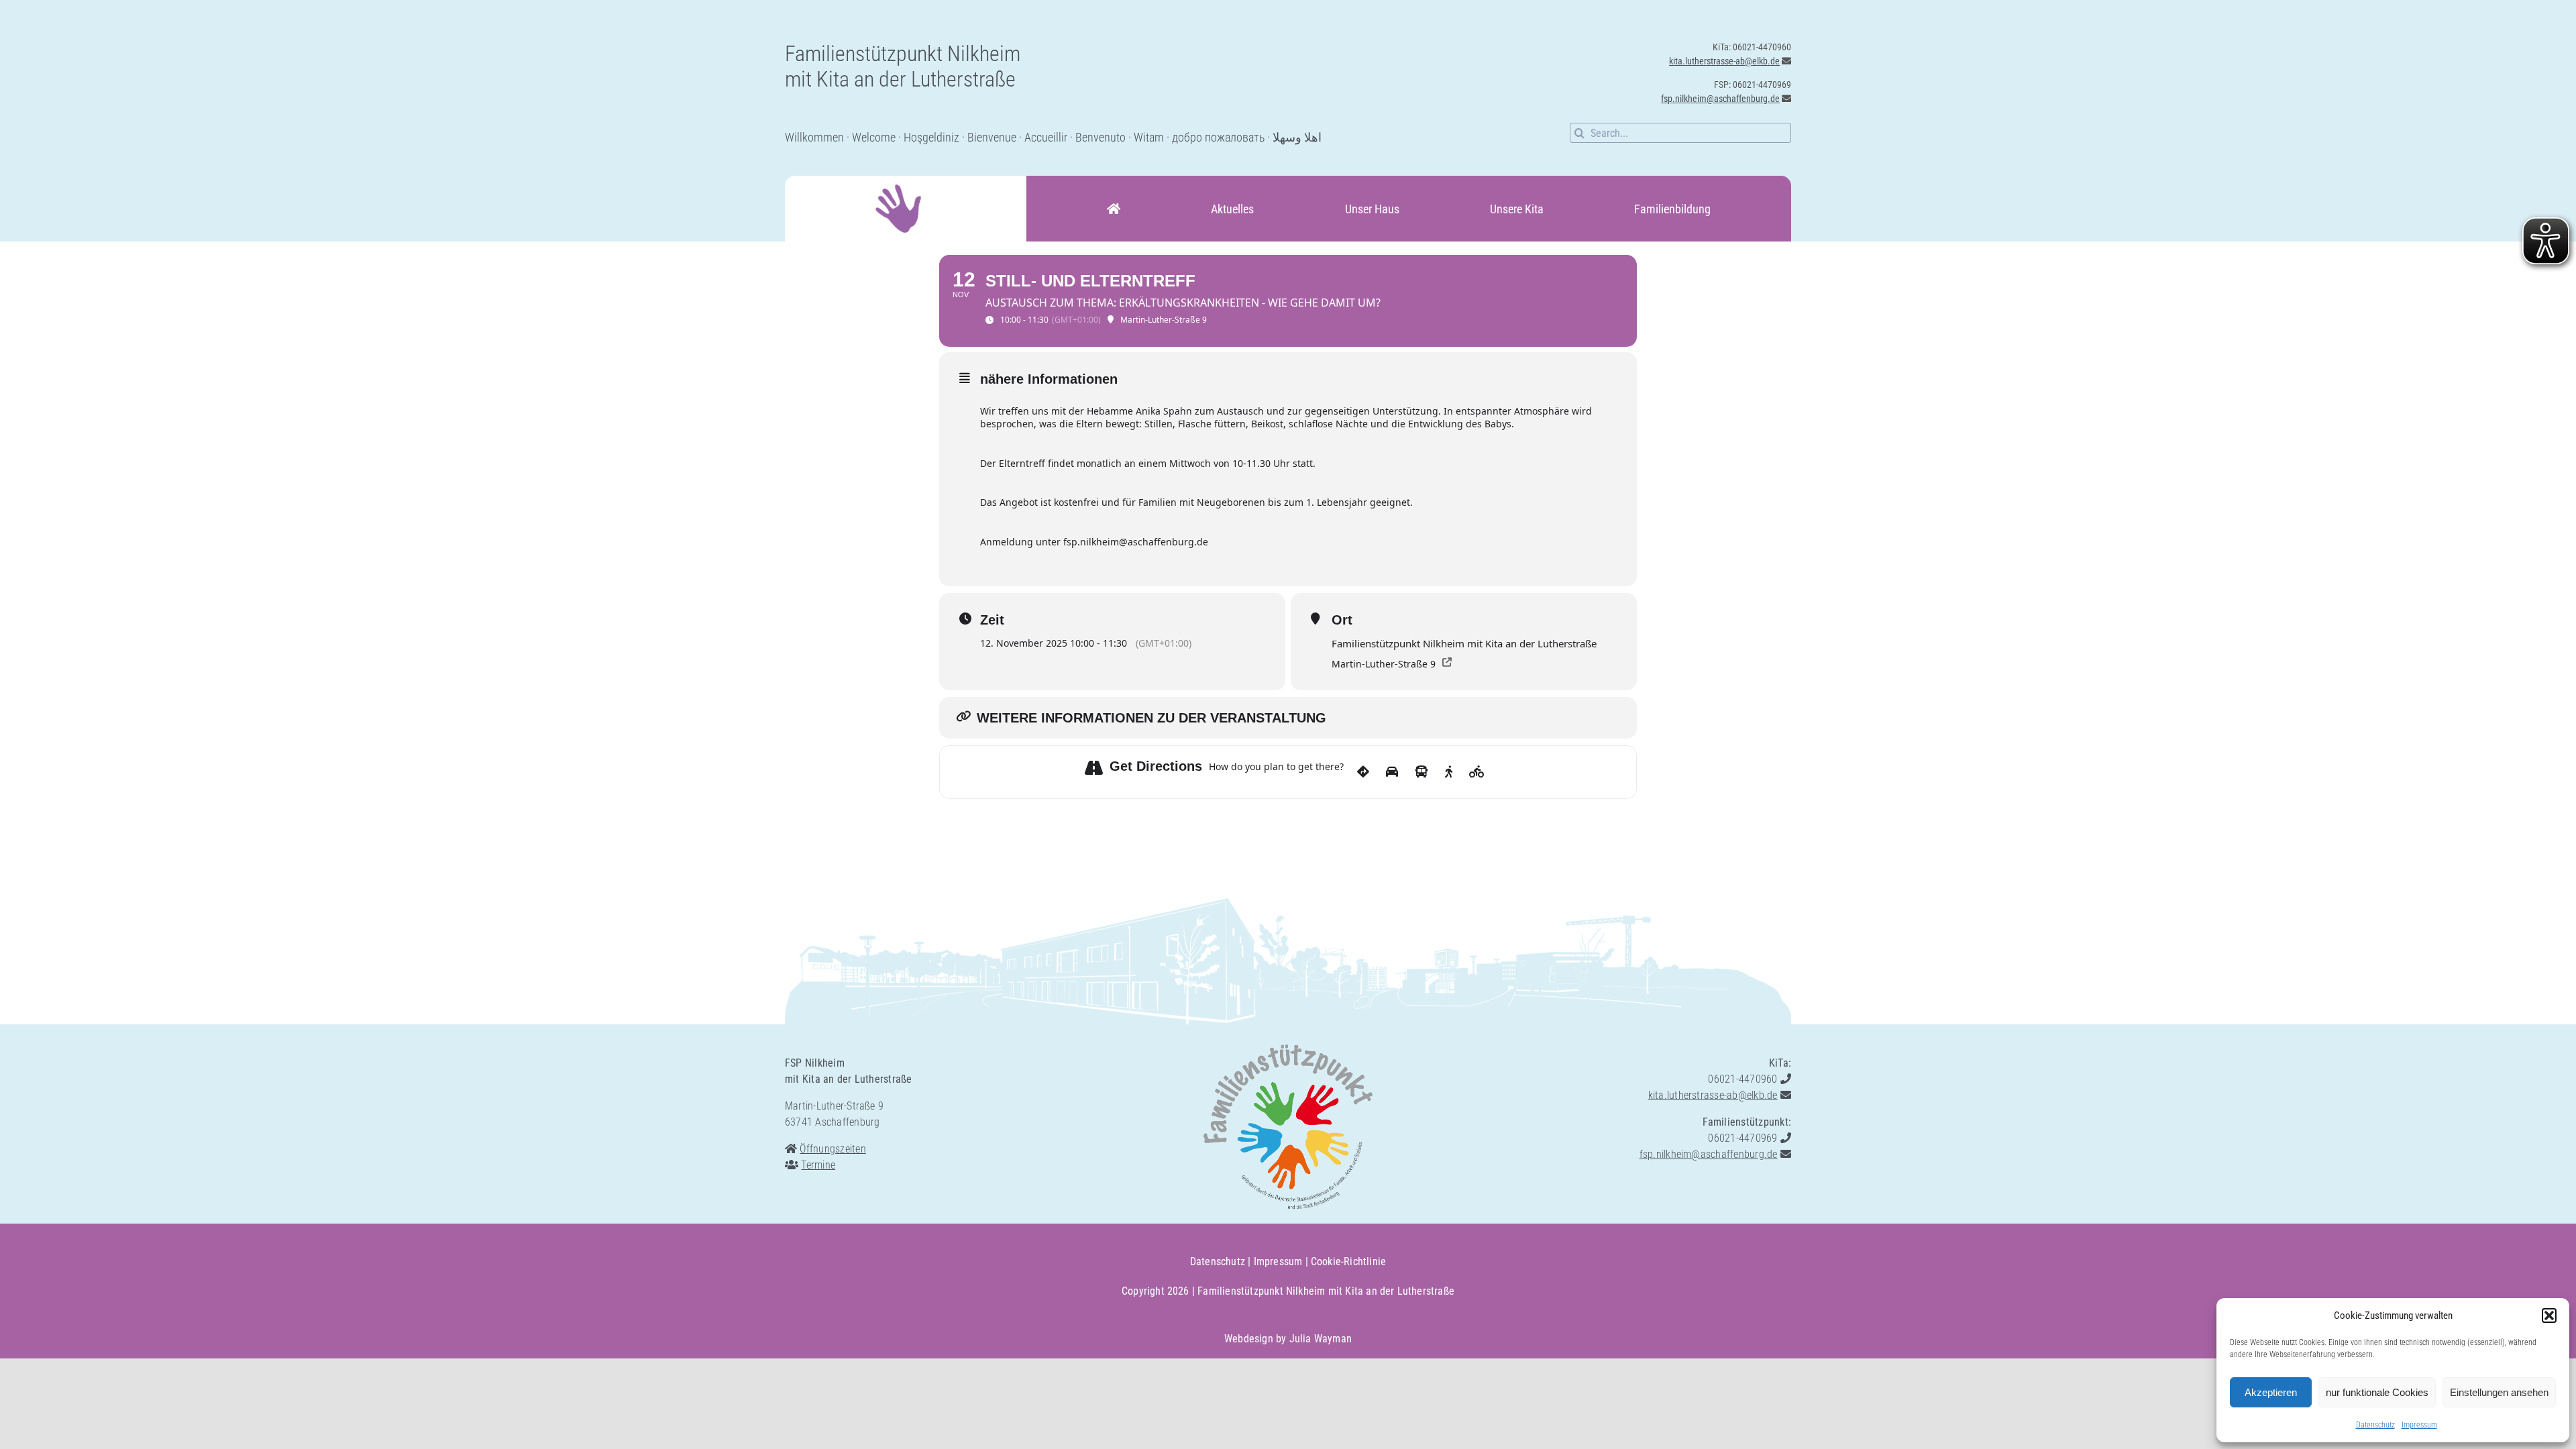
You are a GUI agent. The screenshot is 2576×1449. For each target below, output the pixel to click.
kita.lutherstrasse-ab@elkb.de (1724, 61)
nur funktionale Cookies (2377, 1392)
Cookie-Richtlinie (1348, 1262)
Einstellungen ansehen (2499, 1392)
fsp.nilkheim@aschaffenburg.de (1720, 99)
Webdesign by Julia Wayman (1288, 1339)
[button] (2549, 1316)
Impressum (2419, 1425)
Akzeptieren (2271, 1392)
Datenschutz (2375, 1425)
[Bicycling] (1477, 772)
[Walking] (1449, 772)
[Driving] (1392, 772)
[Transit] (1421, 772)
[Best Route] (1363, 772)
